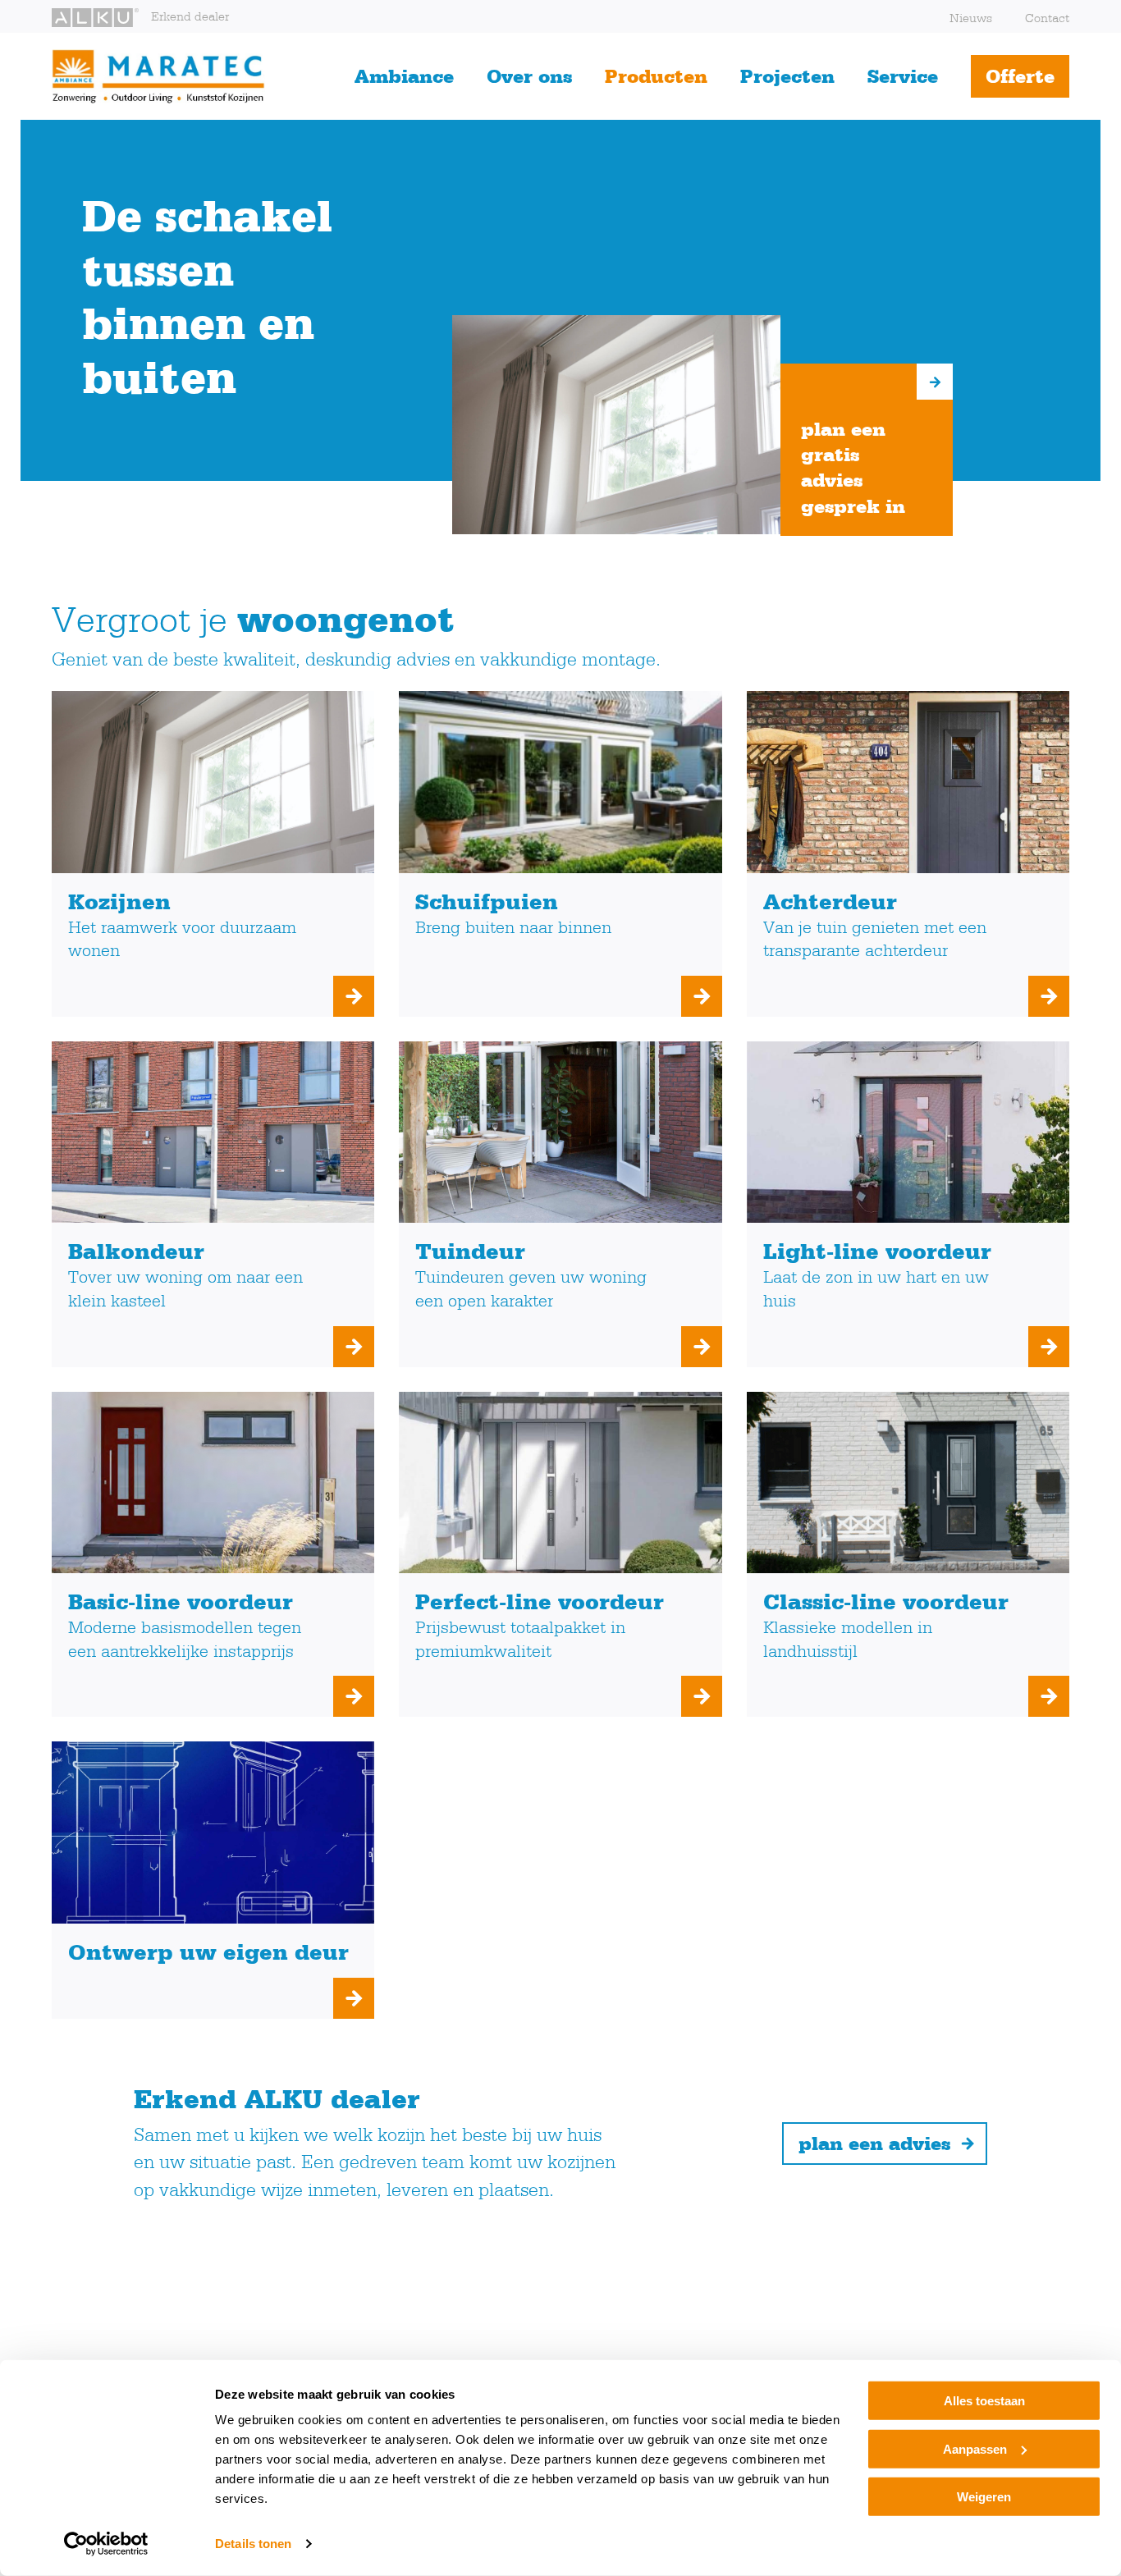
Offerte (1020, 76)
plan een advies (874, 2143)
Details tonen (253, 2544)
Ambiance (404, 76)
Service (903, 76)
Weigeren (984, 2497)
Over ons (529, 76)
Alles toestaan (984, 2401)
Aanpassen (975, 2448)
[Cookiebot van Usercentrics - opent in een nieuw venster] (106, 2544)
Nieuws (971, 18)
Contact (1047, 18)
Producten (656, 76)
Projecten (787, 76)
